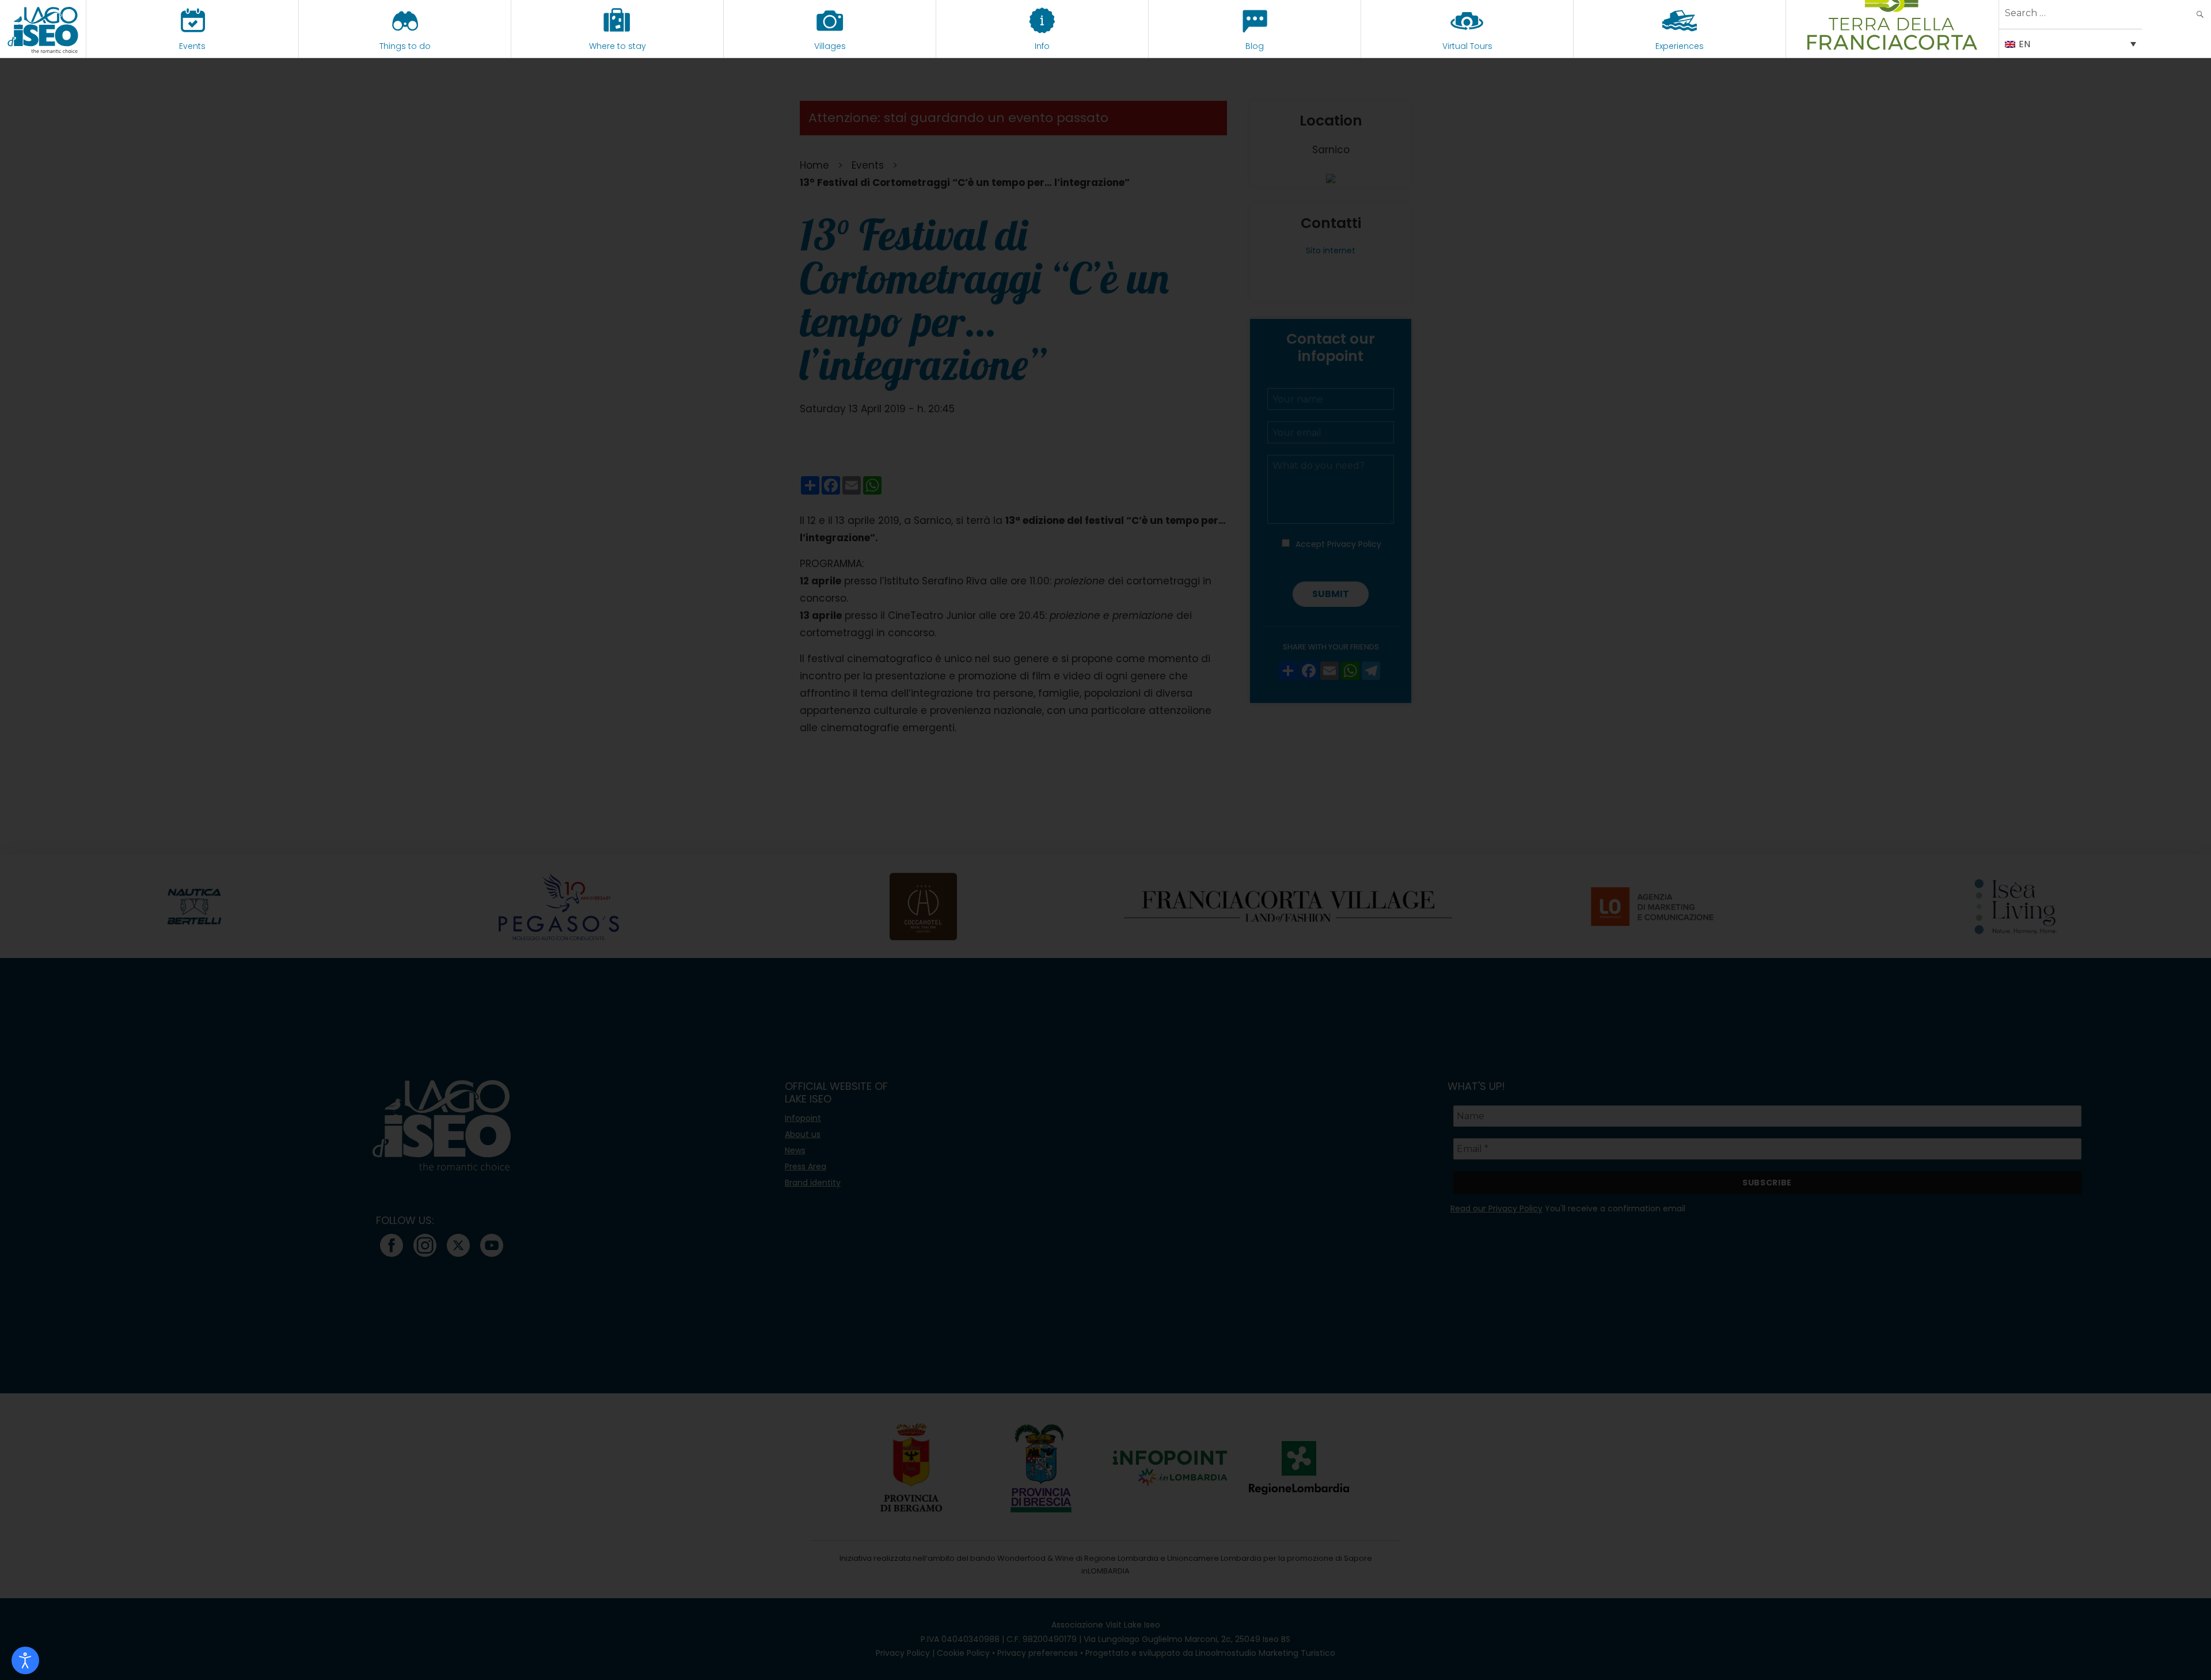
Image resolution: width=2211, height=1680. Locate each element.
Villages (830, 46)
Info (1042, 46)
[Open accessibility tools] (25, 1660)
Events (192, 46)
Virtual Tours (1467, 46)
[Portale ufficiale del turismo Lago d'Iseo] (43, 29)
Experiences (1680, 46)
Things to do (405, 46)
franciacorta (1892, 46)
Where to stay (618, 46)
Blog (1255, 46)
